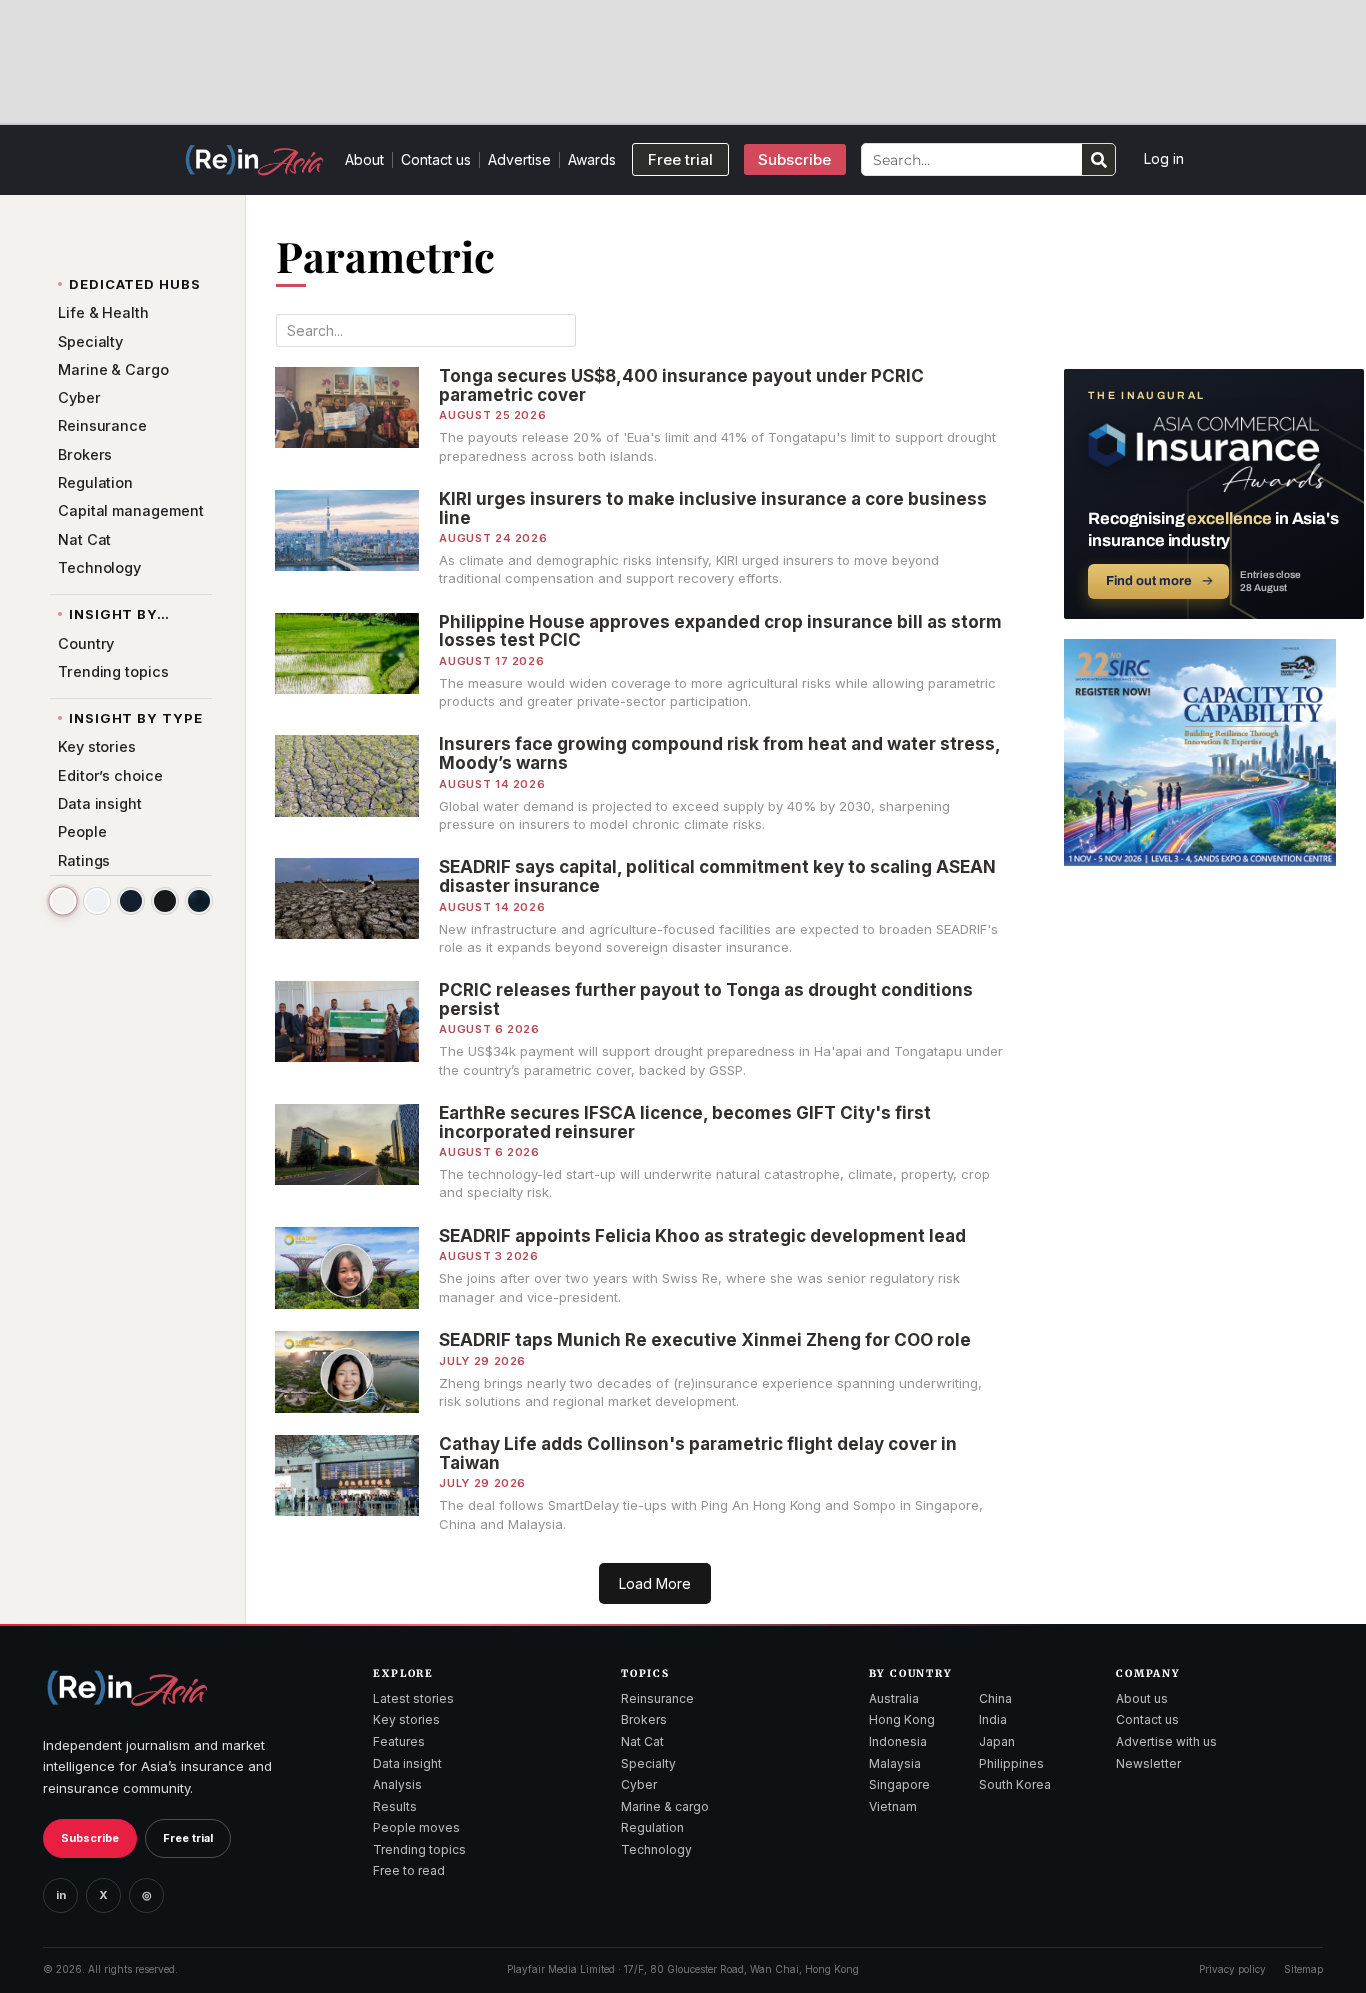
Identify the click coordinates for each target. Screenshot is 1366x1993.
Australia (894, 1698)
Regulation (652, 1827)
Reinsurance (657, 1698)
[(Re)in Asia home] (127, 1687)
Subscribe (90, 1838)
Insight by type (136, 718)
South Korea (1015, 1784)
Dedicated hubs (135, 284)
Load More (655, 1583)
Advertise (519, 159)
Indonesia (898, 1741)
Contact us (436, 159)
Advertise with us (1166, 1741)
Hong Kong (902, 1719)
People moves (416, 1827)
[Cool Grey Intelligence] (97, 901)
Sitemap (1303, 1969)
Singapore (899, 1784)
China (995, 1698)
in (61, 1895)
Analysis (397, 1784)
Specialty (648, 1763)
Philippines (1011, 1763)
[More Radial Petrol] (199, 901)
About (364, 159)
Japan (997, 1741)
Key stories (406, 1719)
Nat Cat (642, 1741)
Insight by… (119, 614)
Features (399, 1741)
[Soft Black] (165, 901)
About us (1142, 1698)
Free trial (188, 1838)
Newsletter (1148, 1763)
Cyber (639, 1784)
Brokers (644, 1719)
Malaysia (895, 1763)
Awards (592, 159)
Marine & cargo (665, 1806)
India (993, 1719)
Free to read (409, 1870)
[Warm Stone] (62, 900)
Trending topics (419, 1849)
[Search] (1098, 159)
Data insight (407, 1763)
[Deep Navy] (131, 901)
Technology (656, 1849)
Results (395, 1806)
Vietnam (893, 1806)
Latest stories (413, 1698)
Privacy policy (1232, 1969)
